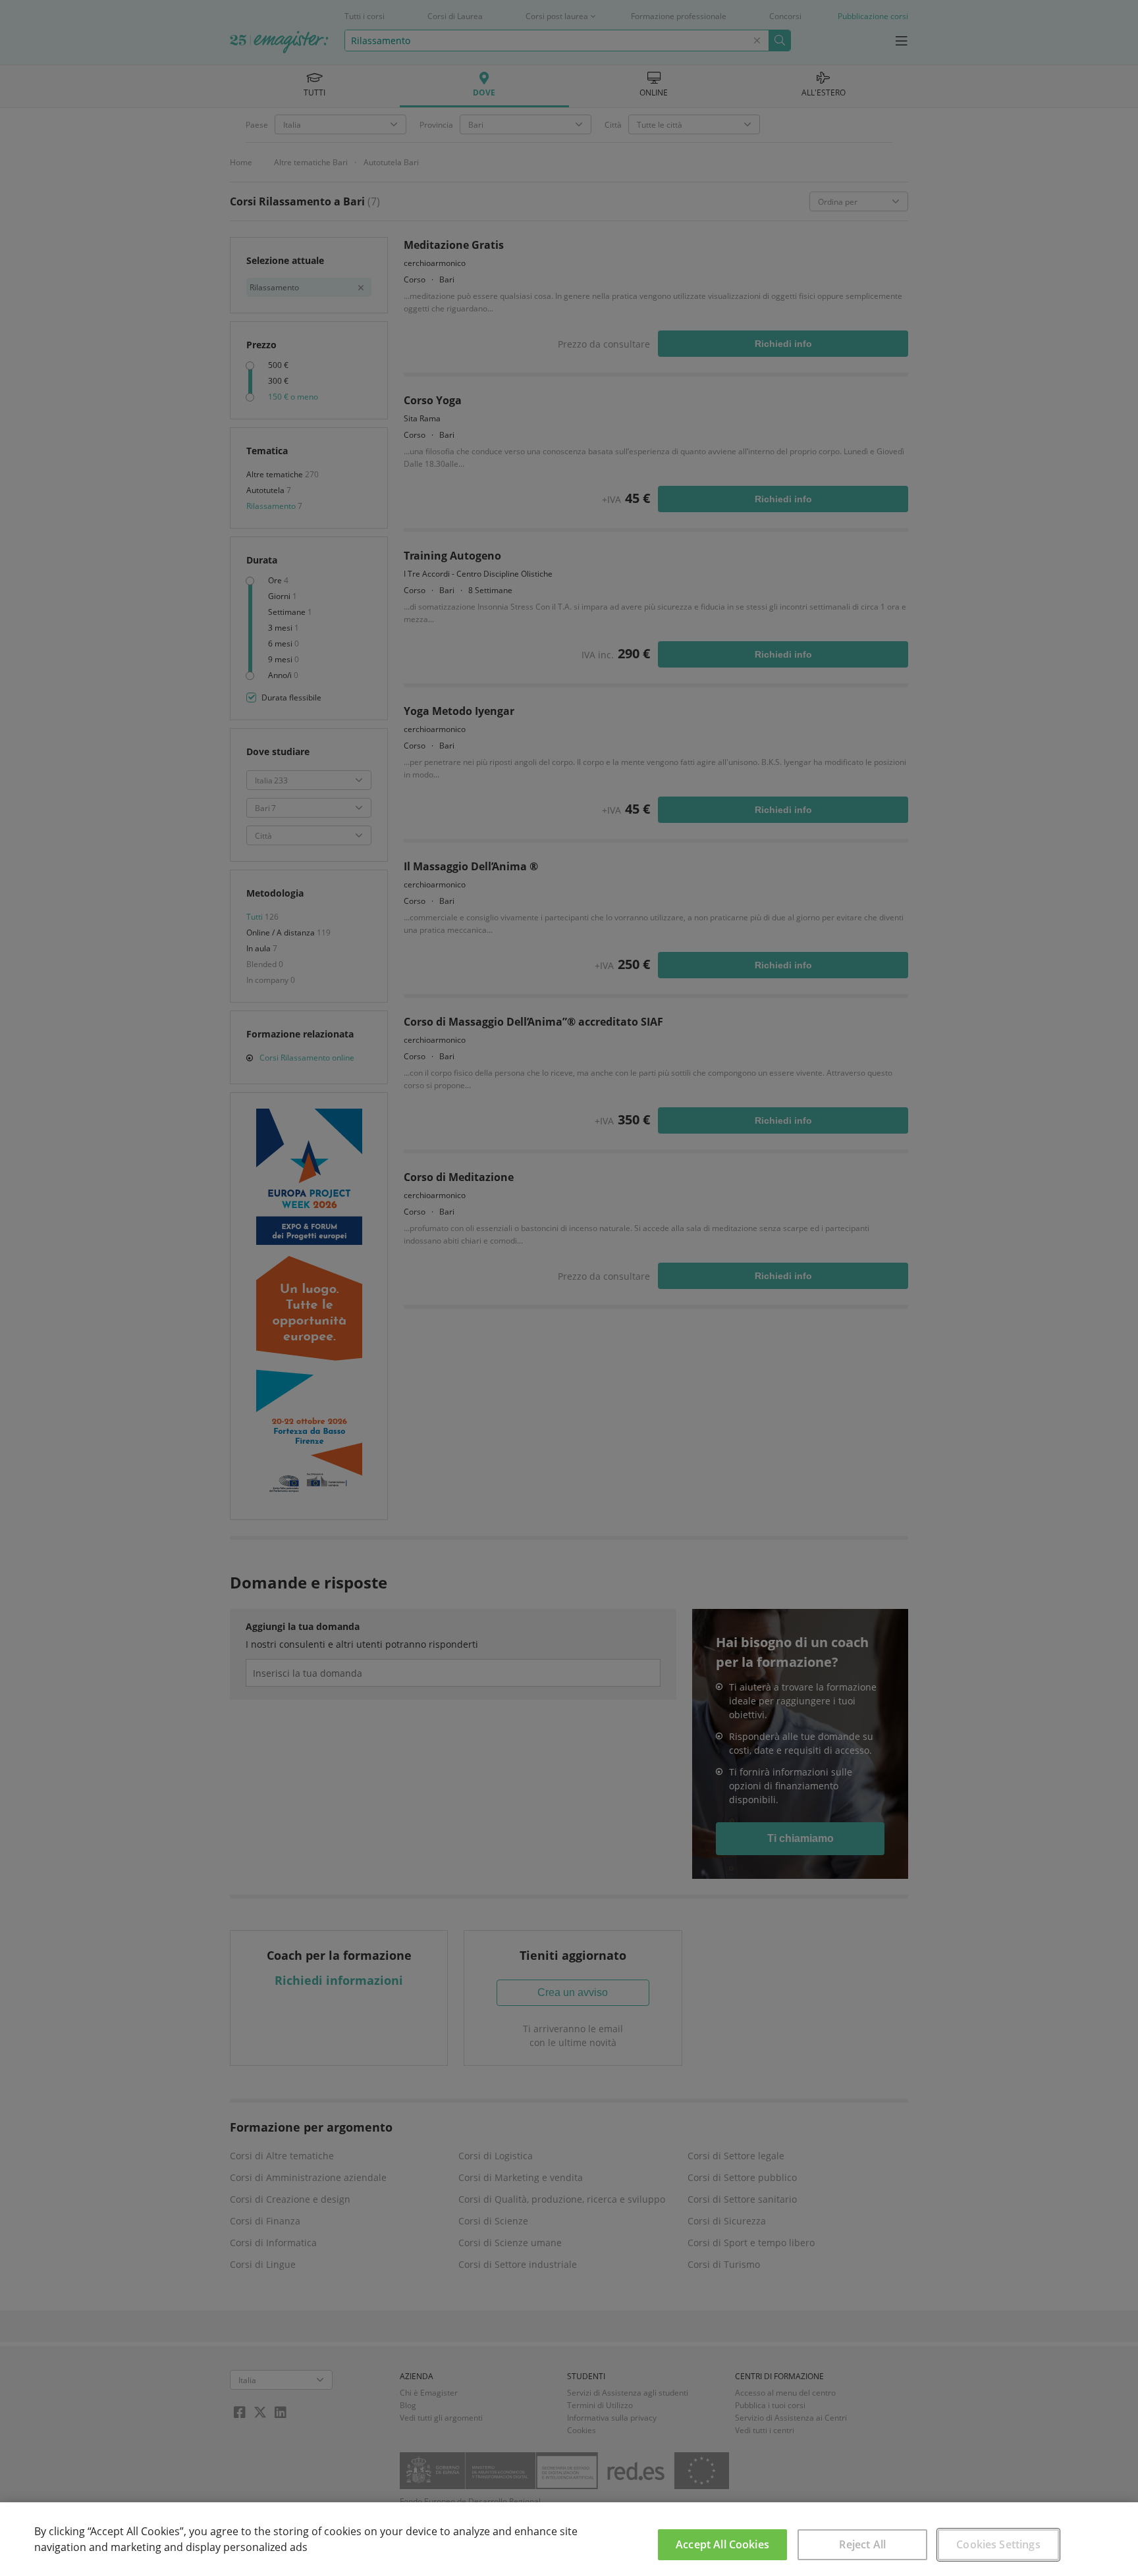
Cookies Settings (998, 2544)
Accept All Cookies (722, 2544)
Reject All (862, 2544)
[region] (569, 2539)
